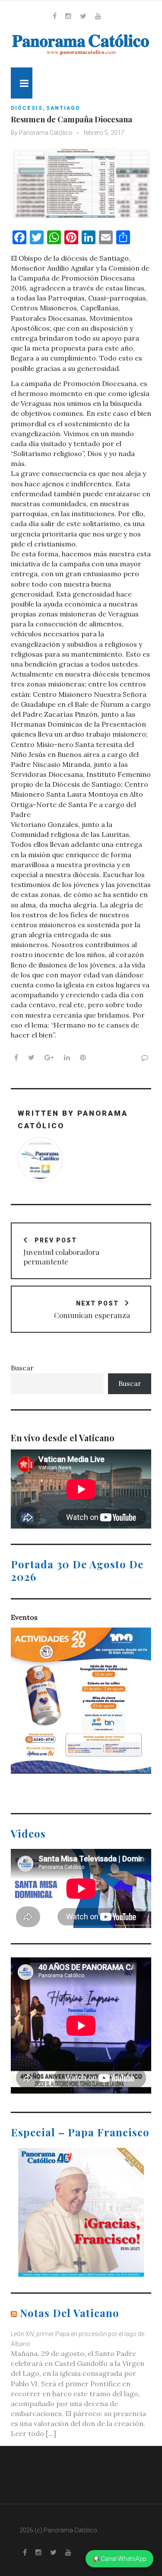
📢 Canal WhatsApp (119, 2559)
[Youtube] (98, 16)
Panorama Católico (46, 133)
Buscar (22, 1368)
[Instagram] (68, 16)
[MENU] (22, 83)
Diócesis (27, 108)
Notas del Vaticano (70, 2313)
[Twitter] (83, 16)
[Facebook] (55, 16)
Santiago (63, 108)
